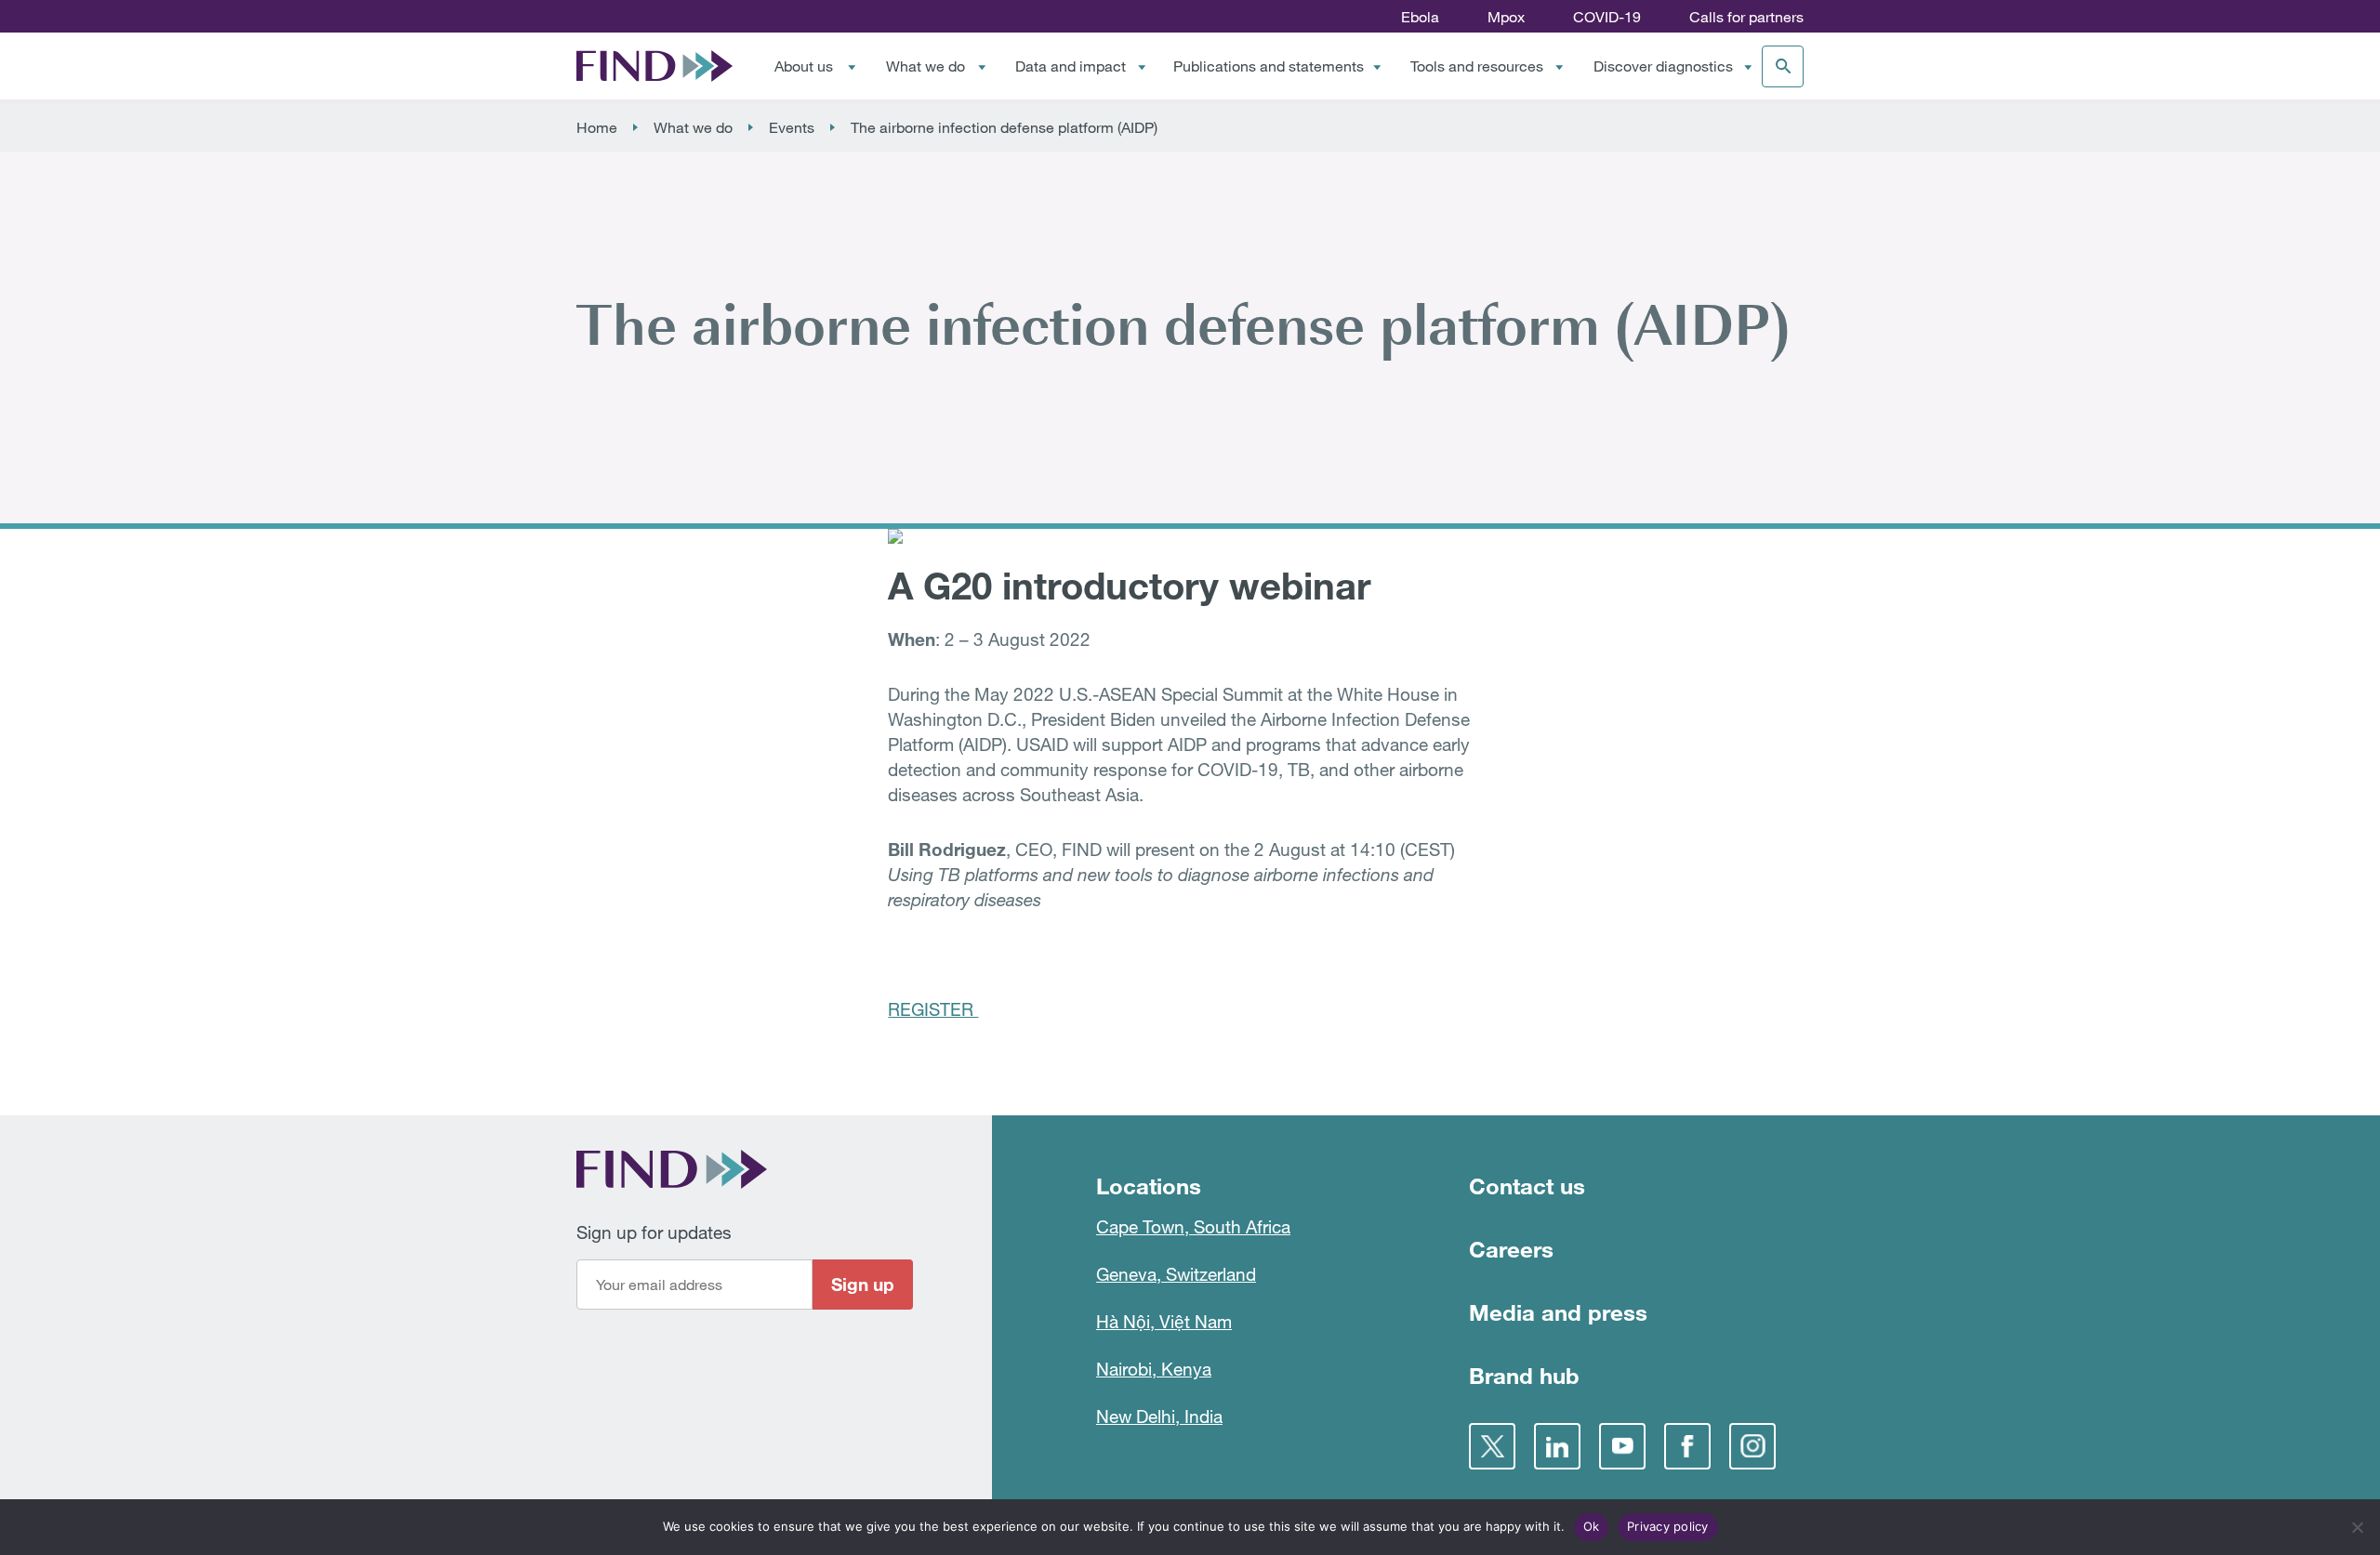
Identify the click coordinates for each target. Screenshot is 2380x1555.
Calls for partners (1746, 17)
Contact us (1527, 1186)
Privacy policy (1668, 1526)
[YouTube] (1622, 1446)
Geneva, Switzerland (1176, 1274)
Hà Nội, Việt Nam (1164, 1321)
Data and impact (1071, 66)
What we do (926, 66)
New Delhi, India (1159, 1416)
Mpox (1506, 17)
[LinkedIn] (1557, 1446)
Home (597, 127)
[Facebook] (1687, 1446)
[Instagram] (1752, 1446)
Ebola (1420, 17)
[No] (2357, 1527)
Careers (1511, 1249)
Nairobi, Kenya (1154, 1369)
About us (804, 66)
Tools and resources (1477, 66)
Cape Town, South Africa (1193, 1226)
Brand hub (1524, 1375)
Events (792, 127)
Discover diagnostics (1663, 66)
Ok (1592, 1526)
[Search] (1783, 66)
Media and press (1558, 1312)
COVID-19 (1607, 17)
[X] (1492, 1446)
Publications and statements (1269, 66)
